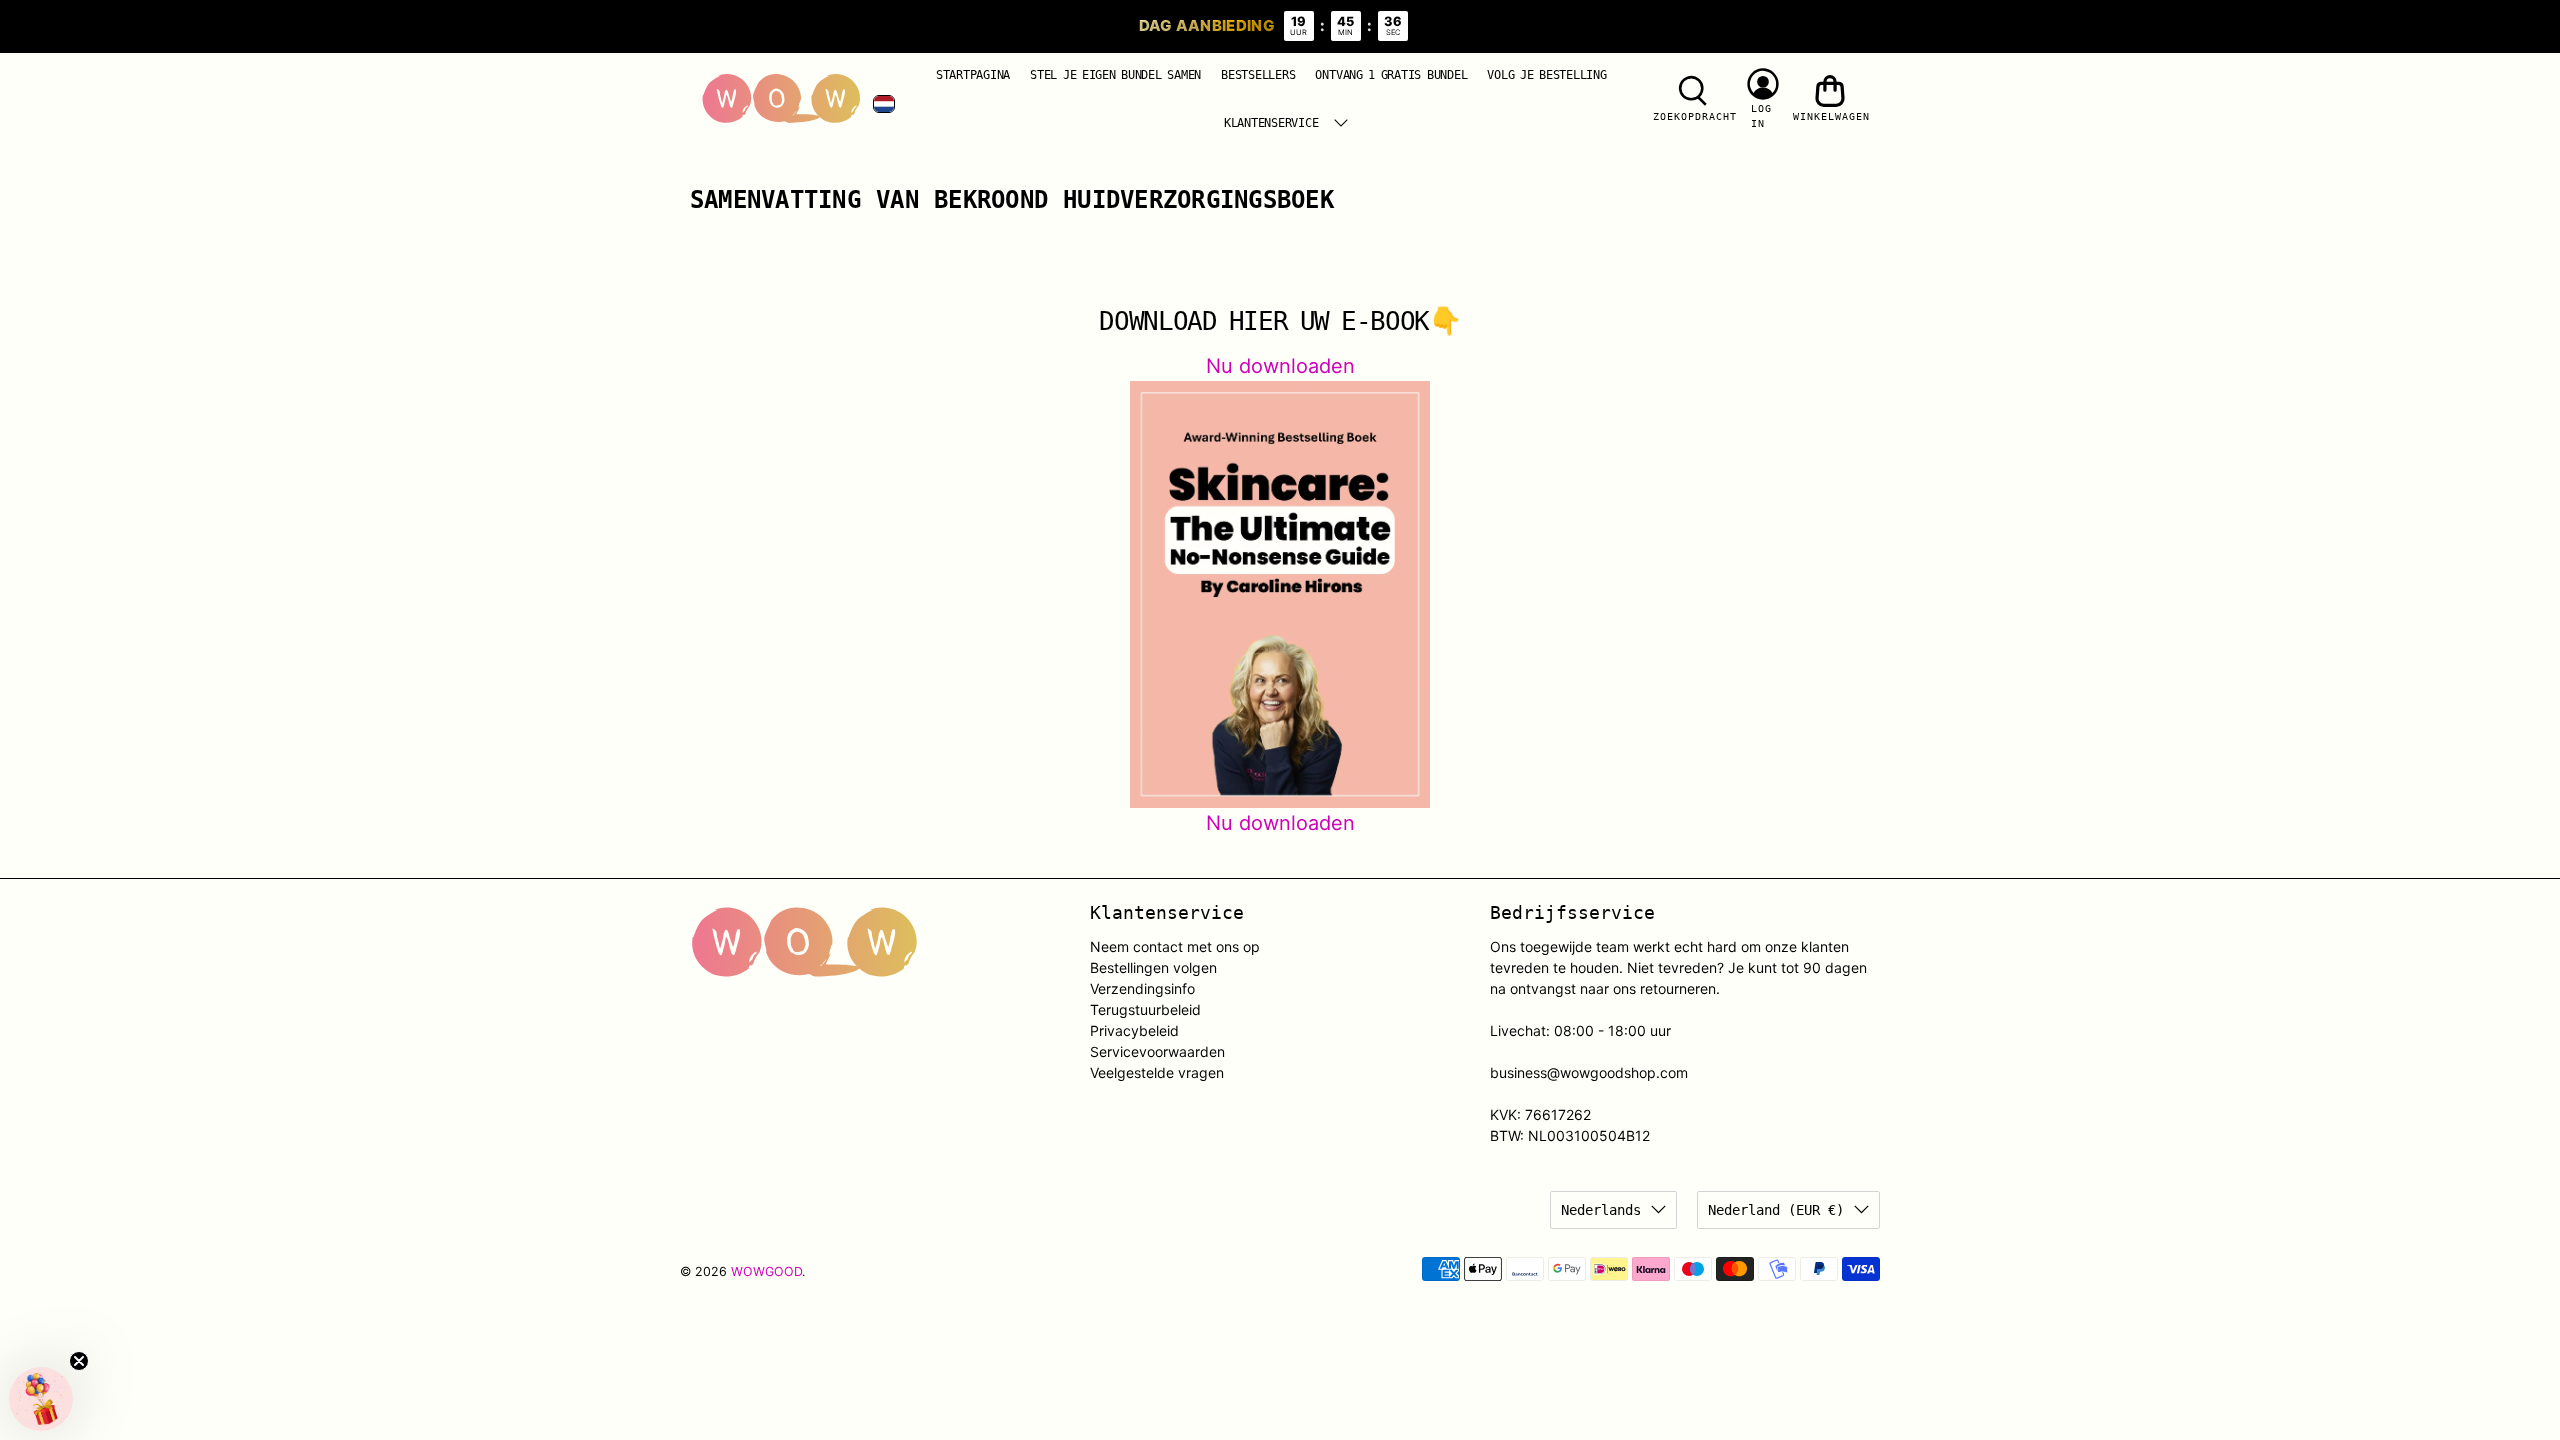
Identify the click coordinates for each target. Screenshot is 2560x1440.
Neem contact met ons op (1175, 946)
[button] (41, 1399)
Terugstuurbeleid (1145, 1009)
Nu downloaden (1280, 366)
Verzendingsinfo (1142, 988)
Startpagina (973, 75)
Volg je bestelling (1546, 75)
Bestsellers (1258, 75)
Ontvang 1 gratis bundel (1391, 75)
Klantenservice (1271, 123)
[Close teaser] (79, 1361)
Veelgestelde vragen (1157, 1072)
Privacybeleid (1134, 1030)
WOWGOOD (766, 1271)
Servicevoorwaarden (1157, 1051)
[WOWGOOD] (781, 99)
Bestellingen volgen (1153, 967)
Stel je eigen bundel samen (1115, 75)
